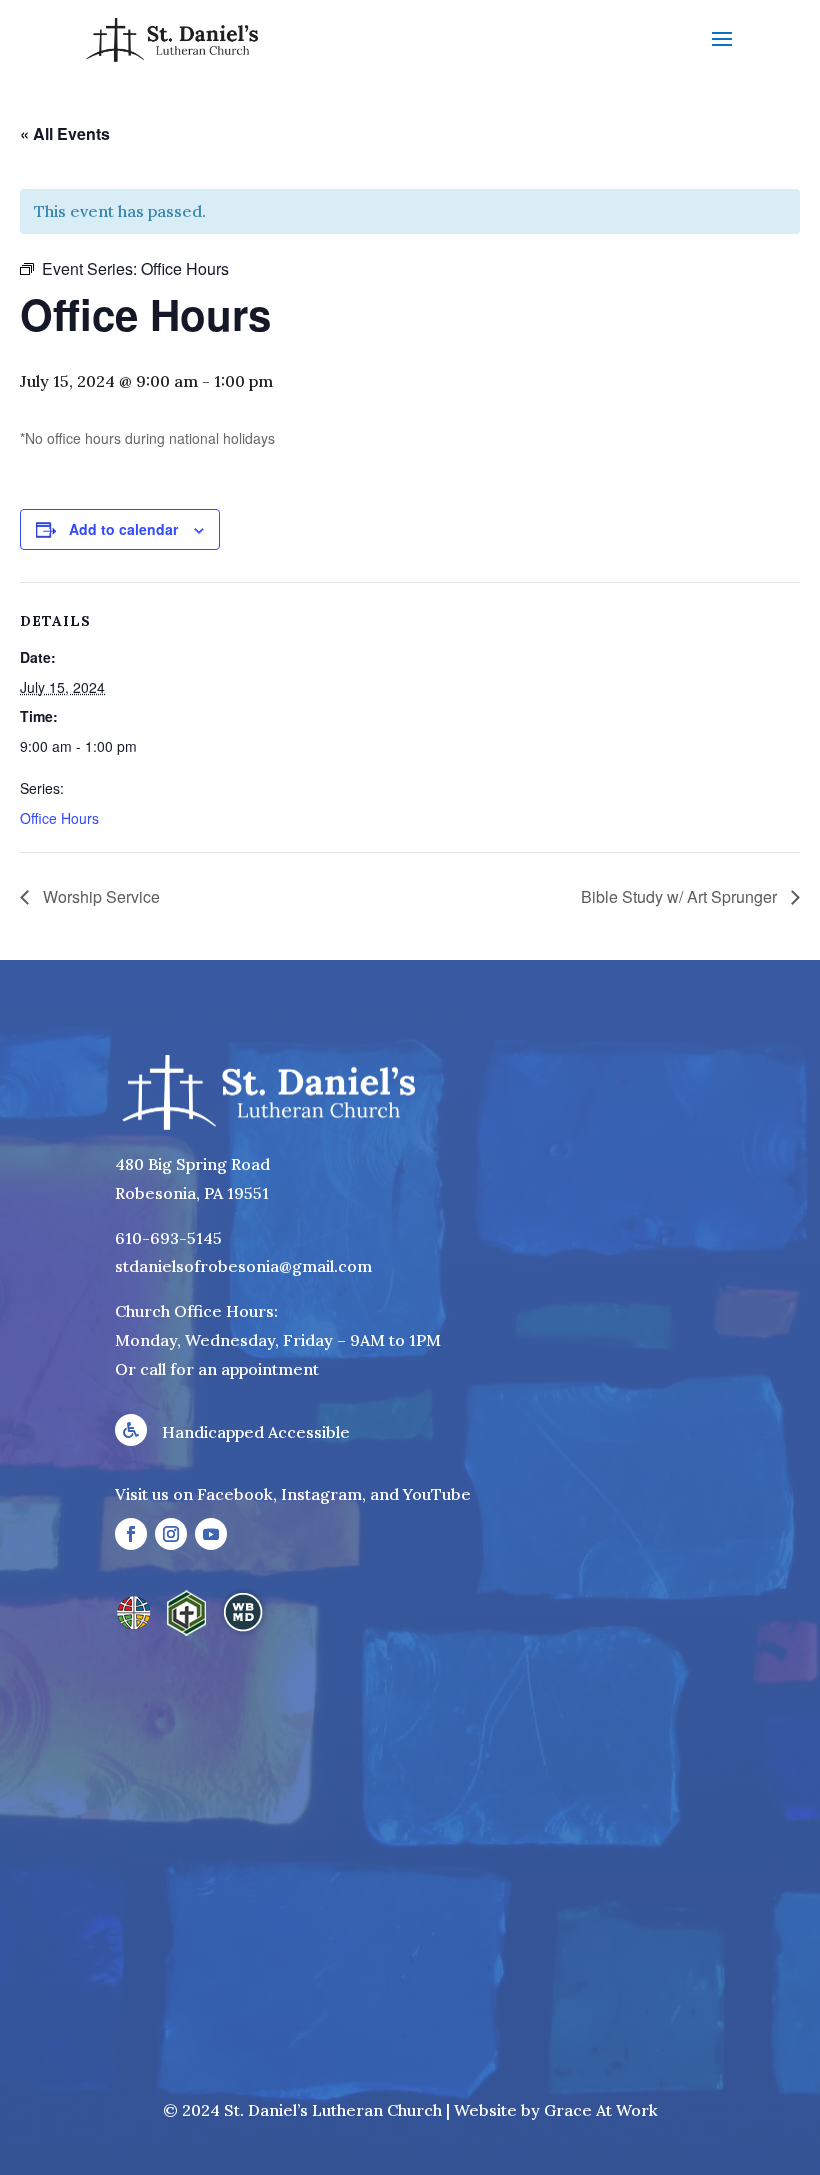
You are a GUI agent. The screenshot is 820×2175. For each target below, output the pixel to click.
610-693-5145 (168, 1238)
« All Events (65, 133)
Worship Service (99, 896)
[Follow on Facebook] (131, 1534)
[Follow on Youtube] (211, 1534)
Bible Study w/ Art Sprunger (681, 896)
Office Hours (59, 818)
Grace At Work (601, 2110)
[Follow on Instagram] (171, 1534)
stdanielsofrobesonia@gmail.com (243, 1266)
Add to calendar (123, 529)
